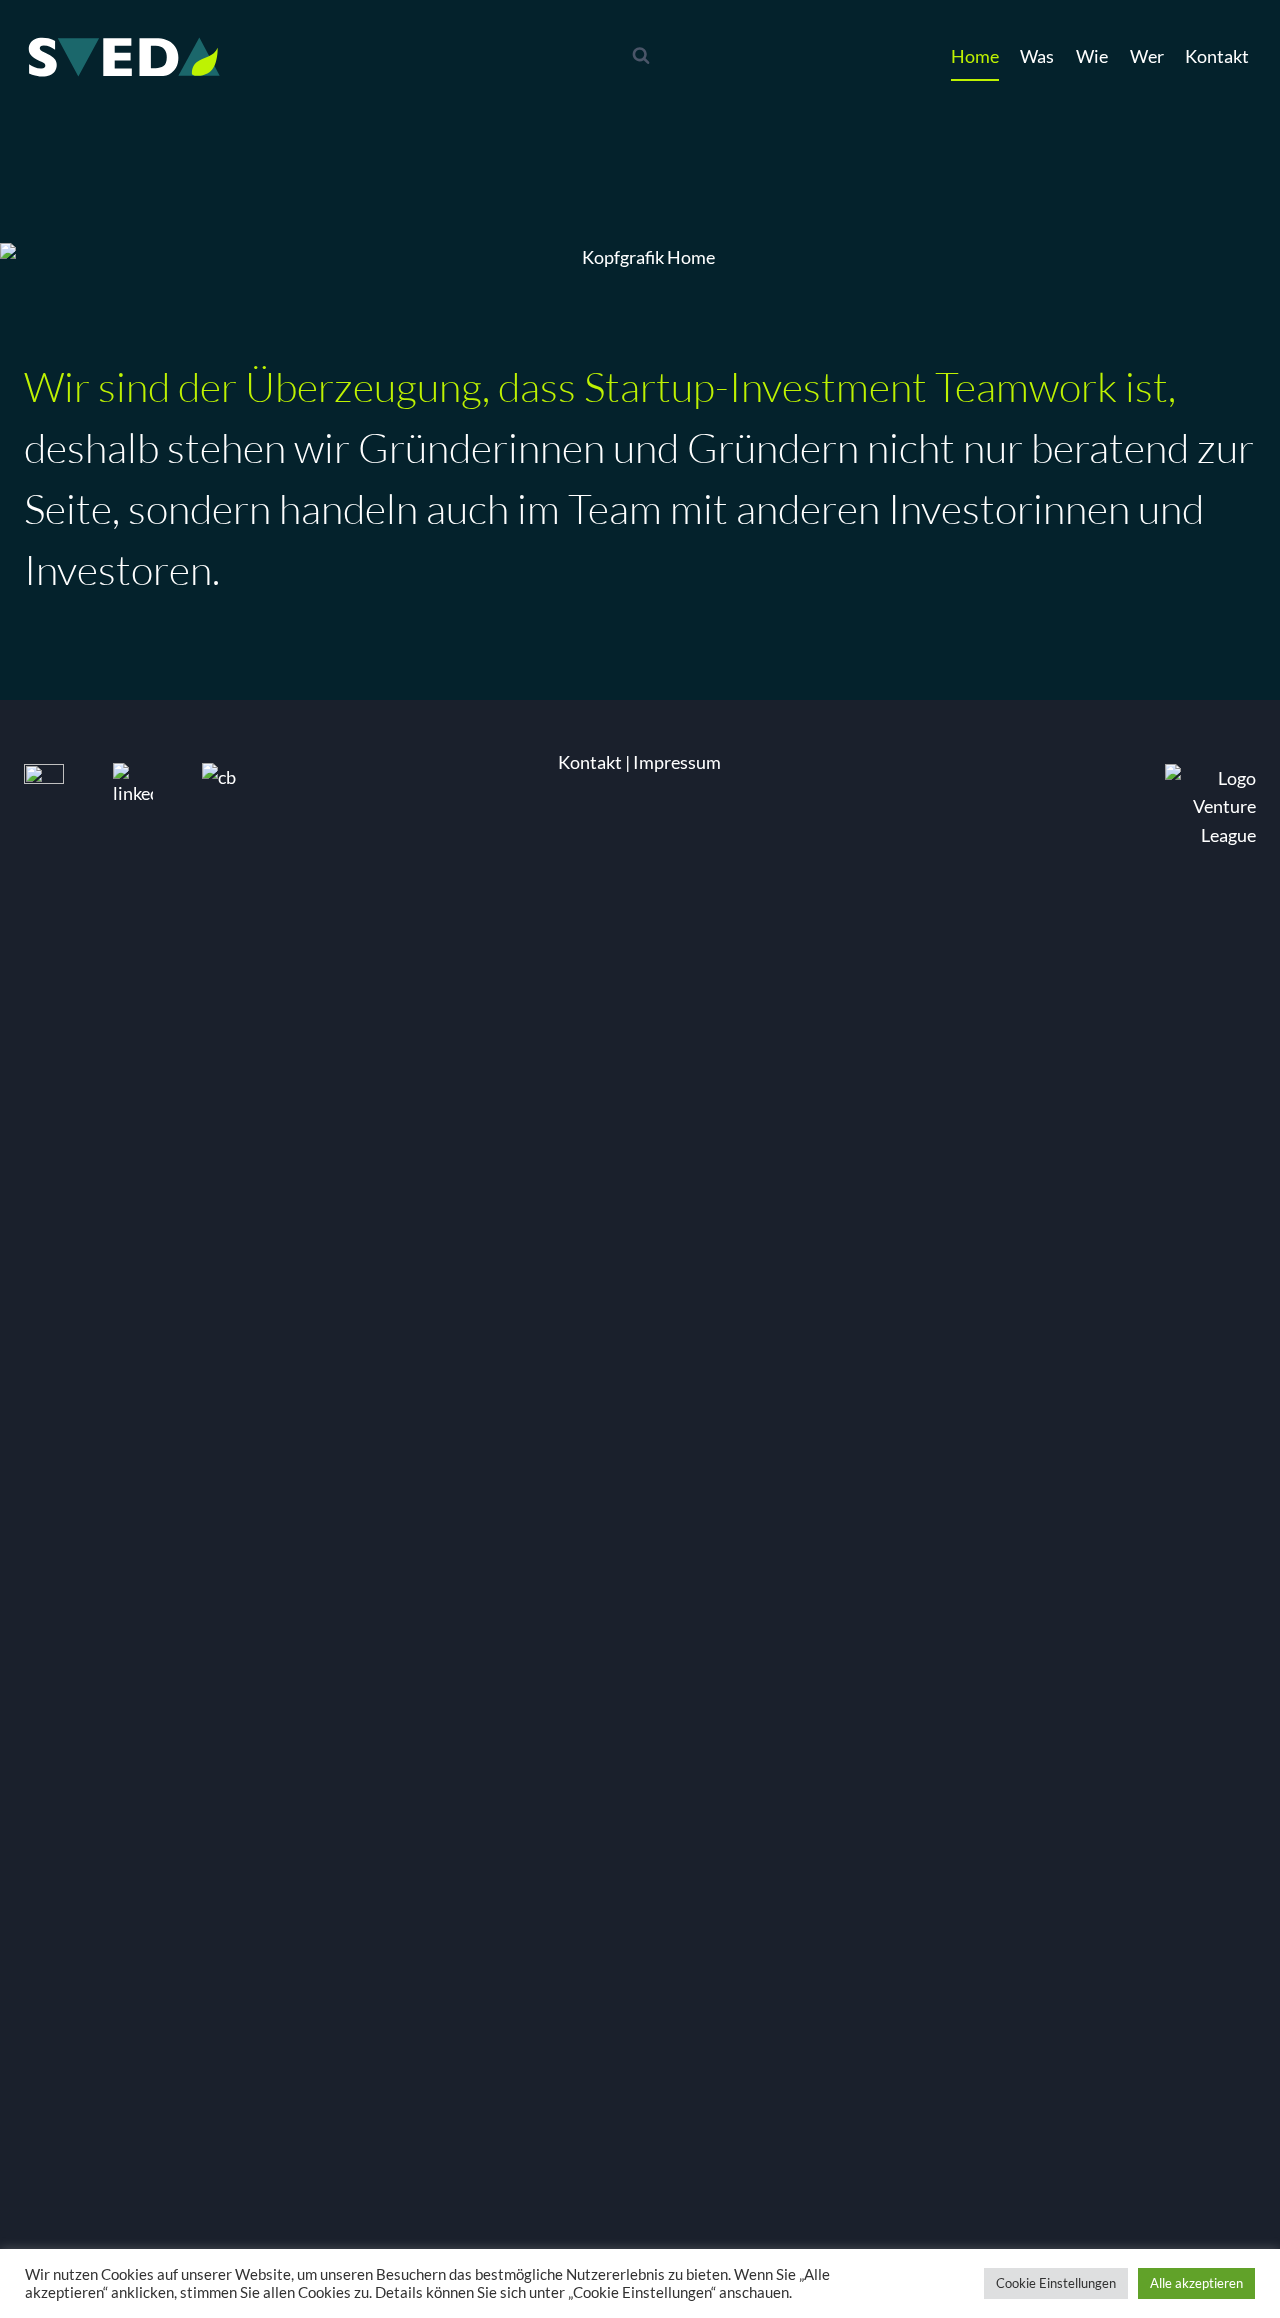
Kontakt (1217, 56)
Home (975, 56)
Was (1037, 56)
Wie (1092, 56)
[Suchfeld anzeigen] (641, 56)
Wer (1147, 56)
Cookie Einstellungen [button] (1056, 2283)
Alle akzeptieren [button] (1196, 2283)
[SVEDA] (124, 56)
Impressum (677, 762)
